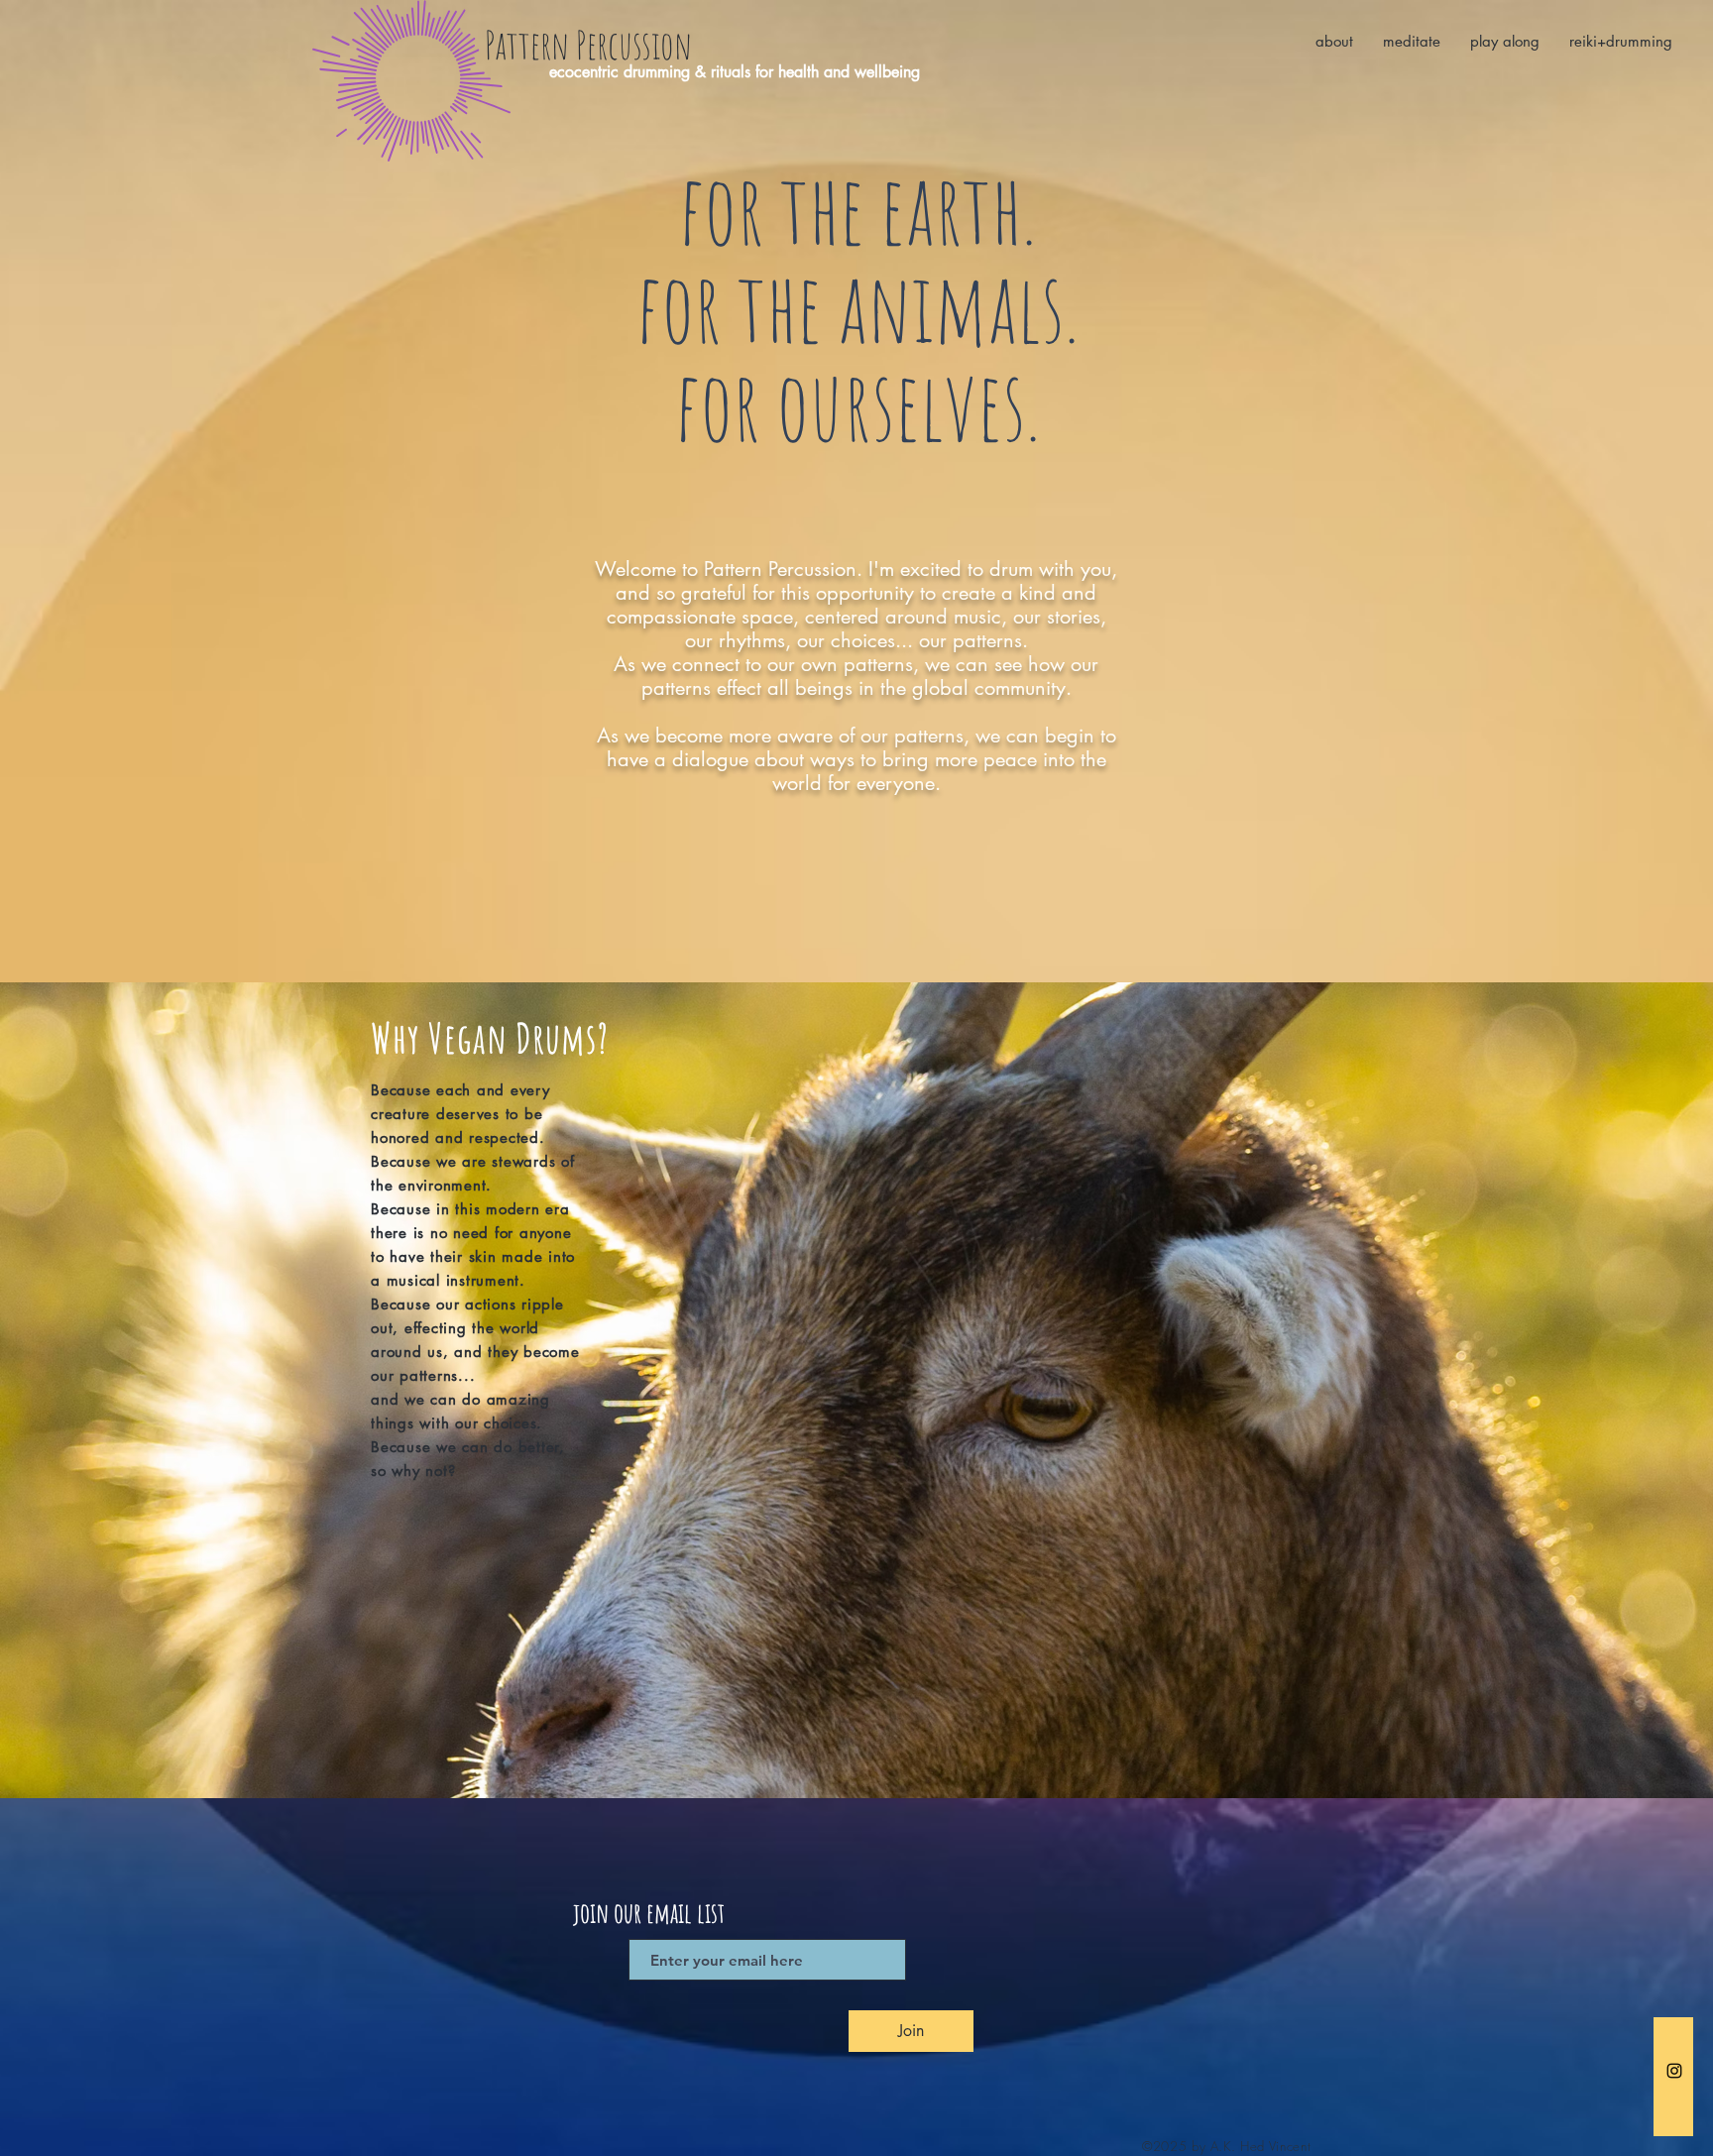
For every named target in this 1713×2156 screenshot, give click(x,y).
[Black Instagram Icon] (1674, 2071)
